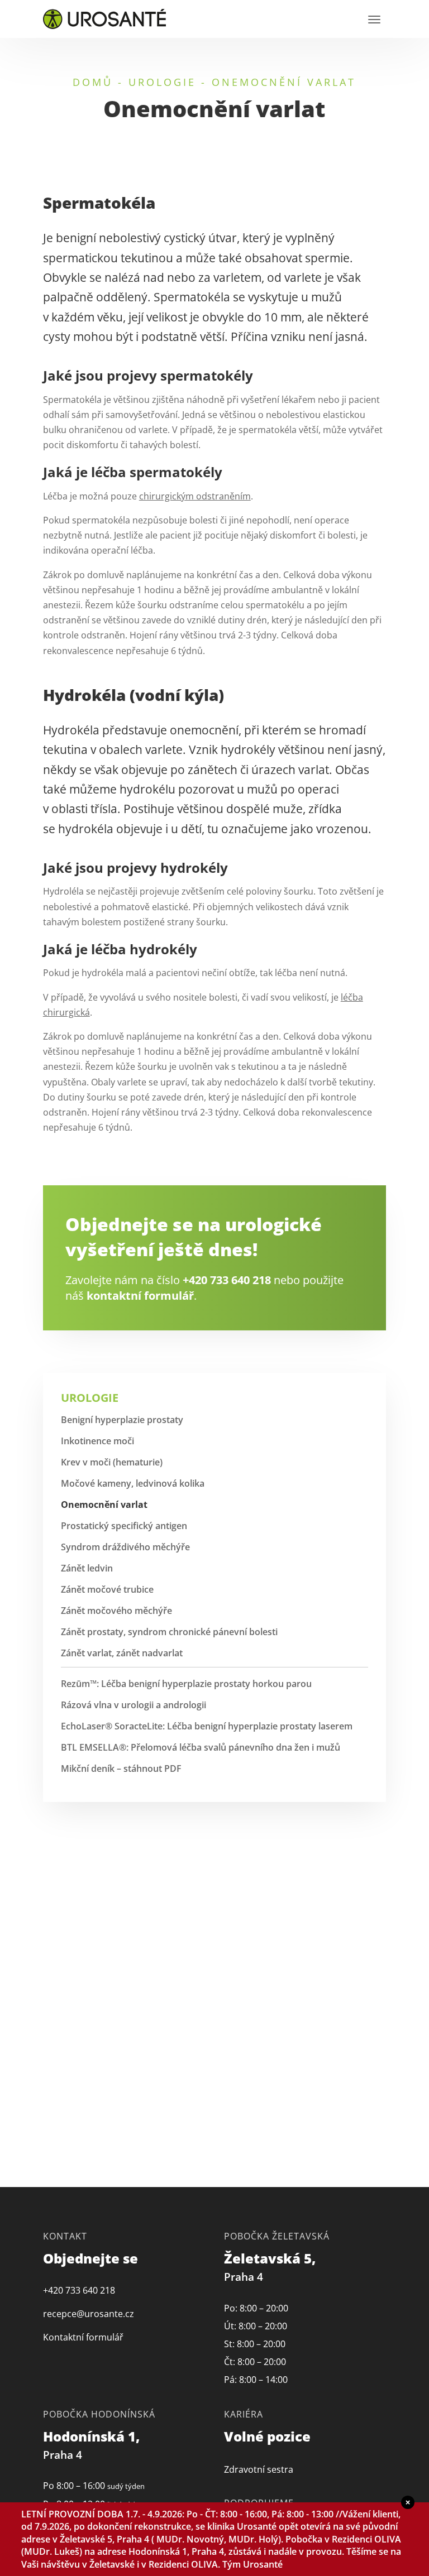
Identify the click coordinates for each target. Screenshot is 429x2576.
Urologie (162, 82)
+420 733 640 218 (227, 1280)
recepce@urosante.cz (89, 2314)
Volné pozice (267, 2436)
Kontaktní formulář (83, 2337)
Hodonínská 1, (93, 2445)
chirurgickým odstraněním (195, 496)
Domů (93, 82)
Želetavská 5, (271, 2267)
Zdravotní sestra (259, 2469)
